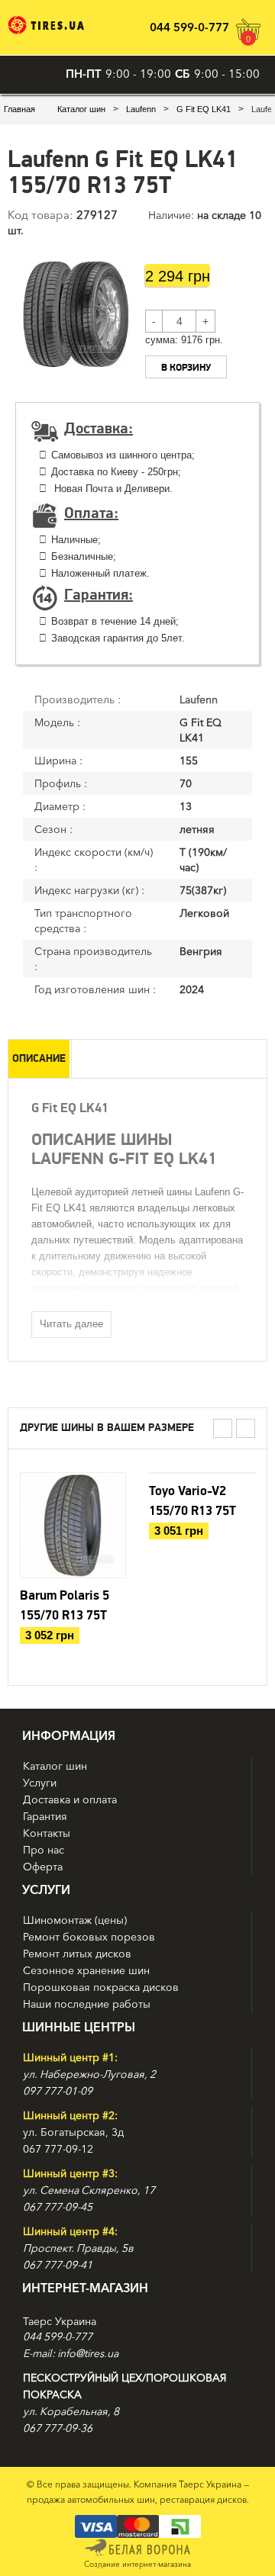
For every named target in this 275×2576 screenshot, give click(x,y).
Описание (39, 1059)
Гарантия (45, 1816)
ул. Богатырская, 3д (73, 2132)
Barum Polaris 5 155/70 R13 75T (65, 1606)
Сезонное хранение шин (86, 1970)
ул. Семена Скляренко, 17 (89, 2190)
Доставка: (99, 429)
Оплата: (91, 513)
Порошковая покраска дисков (101, 1987)
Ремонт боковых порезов (89, 1937)
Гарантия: (99, 595)
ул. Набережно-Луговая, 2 (89, 2074)
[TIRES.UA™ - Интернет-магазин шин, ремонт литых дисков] (46, 25)
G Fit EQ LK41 (204, 109)
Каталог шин (81, 109)
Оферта (43, 1867)
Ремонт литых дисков (77, 1954)
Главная (19, 109)
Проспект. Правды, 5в (78, 2248)
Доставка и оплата (70, 1799)
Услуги (40, 1783)
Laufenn (141, 109)
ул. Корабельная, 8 (71, 2411)
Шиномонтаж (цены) (75, 1920)
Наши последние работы (87, 2004)
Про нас (44, 1850)
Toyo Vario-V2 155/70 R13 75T (192, 1501)
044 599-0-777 (189, 27)
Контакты (47, 1833)
